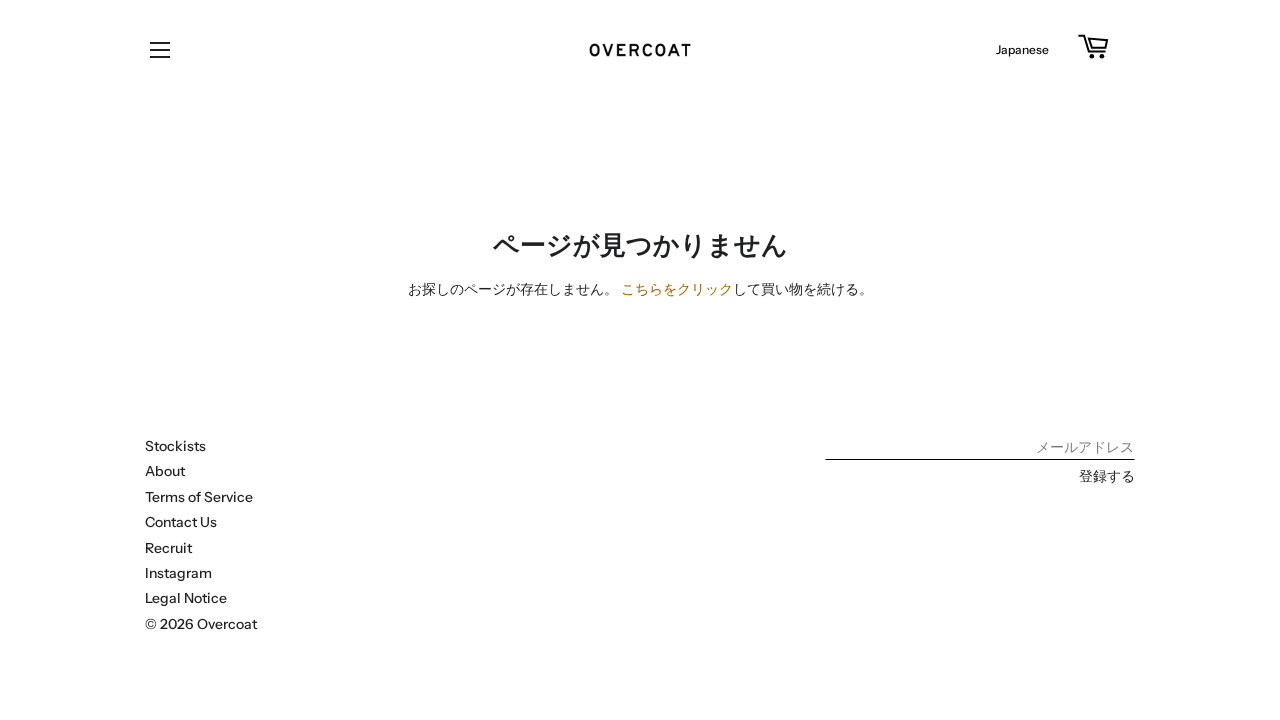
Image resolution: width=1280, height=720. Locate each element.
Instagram (178, 573)
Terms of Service (199, 497)
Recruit (168, 548)
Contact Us (181, 522)
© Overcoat (201, 624)
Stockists (175, 446)
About (165, 471)
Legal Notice (186, 598)
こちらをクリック (677, 289)
